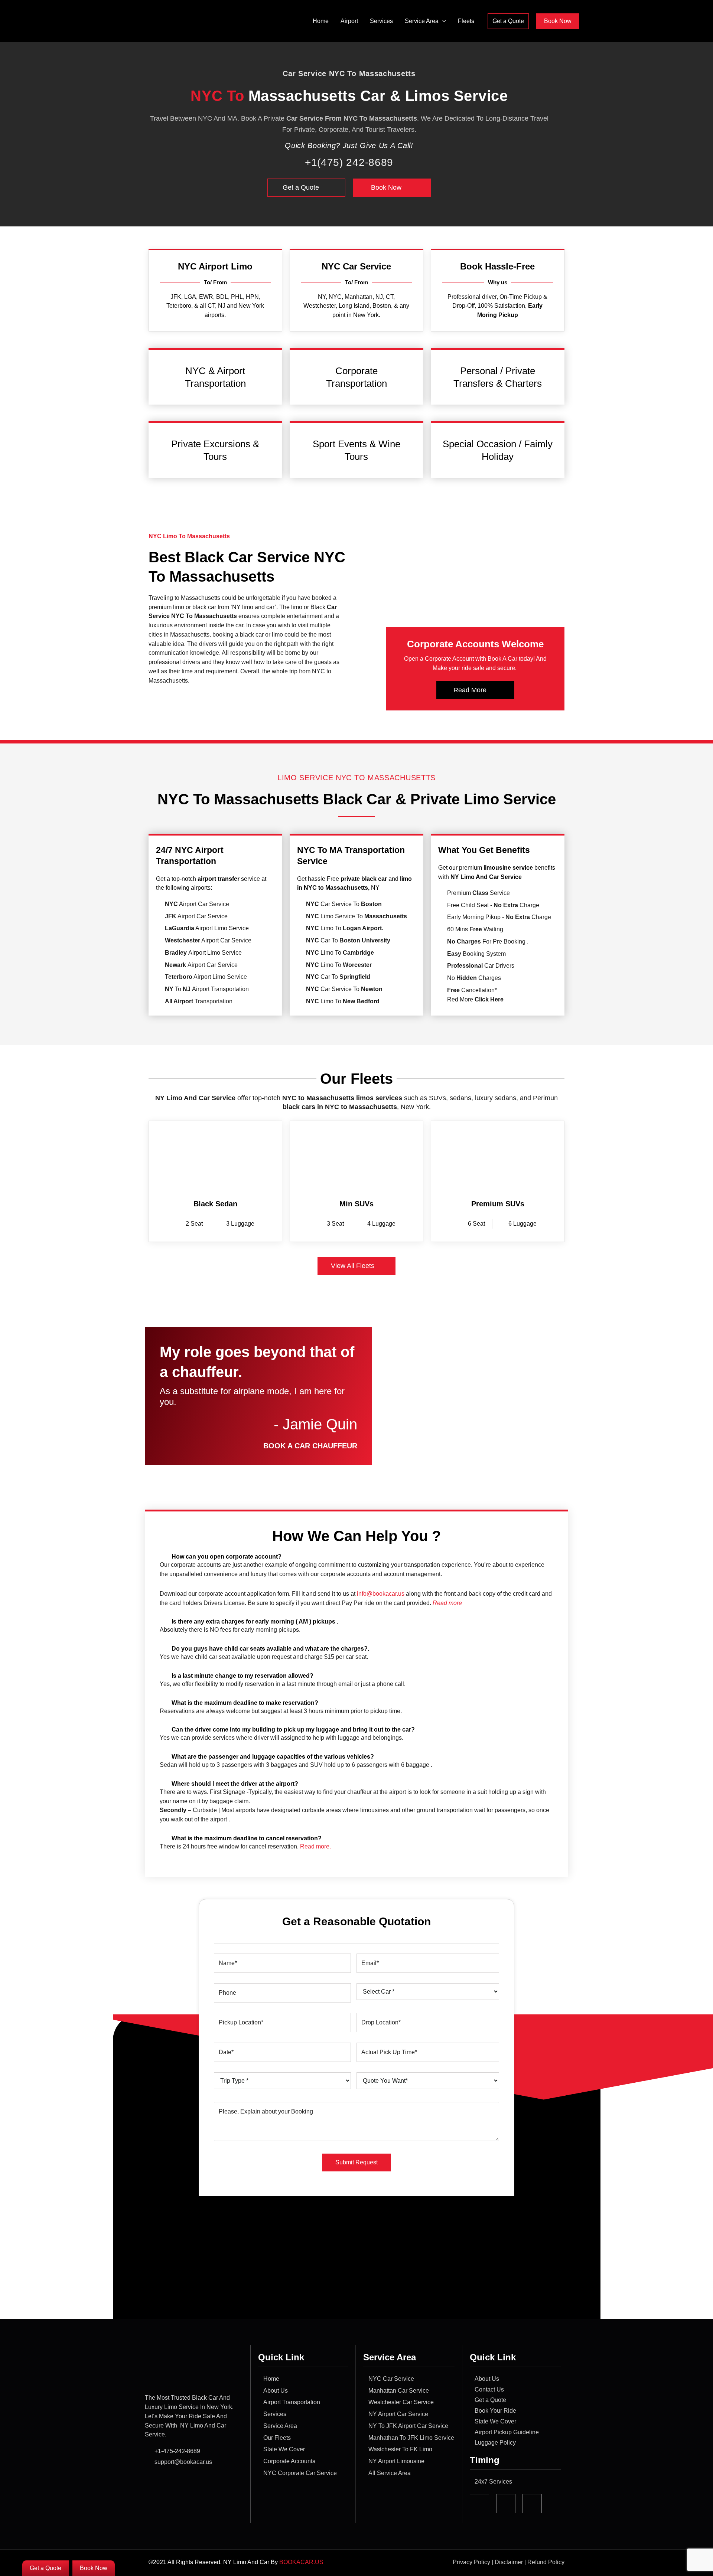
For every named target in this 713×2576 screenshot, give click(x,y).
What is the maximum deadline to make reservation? (245, 1703)
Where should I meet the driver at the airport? (235, 1784)
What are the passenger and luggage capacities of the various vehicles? (273, 1757)
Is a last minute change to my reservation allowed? (242, 1676)
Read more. (315, 1846)
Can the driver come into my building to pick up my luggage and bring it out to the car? (293, 1730)
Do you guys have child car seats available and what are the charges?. (270, 1649)
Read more (447, 1603)
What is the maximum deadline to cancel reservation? (247, 1838)
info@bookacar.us (381, 1594)
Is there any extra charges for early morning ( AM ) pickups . (255, 1622)
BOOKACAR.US (302, 2562)
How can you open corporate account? (227, 1557)
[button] (442, 21)
